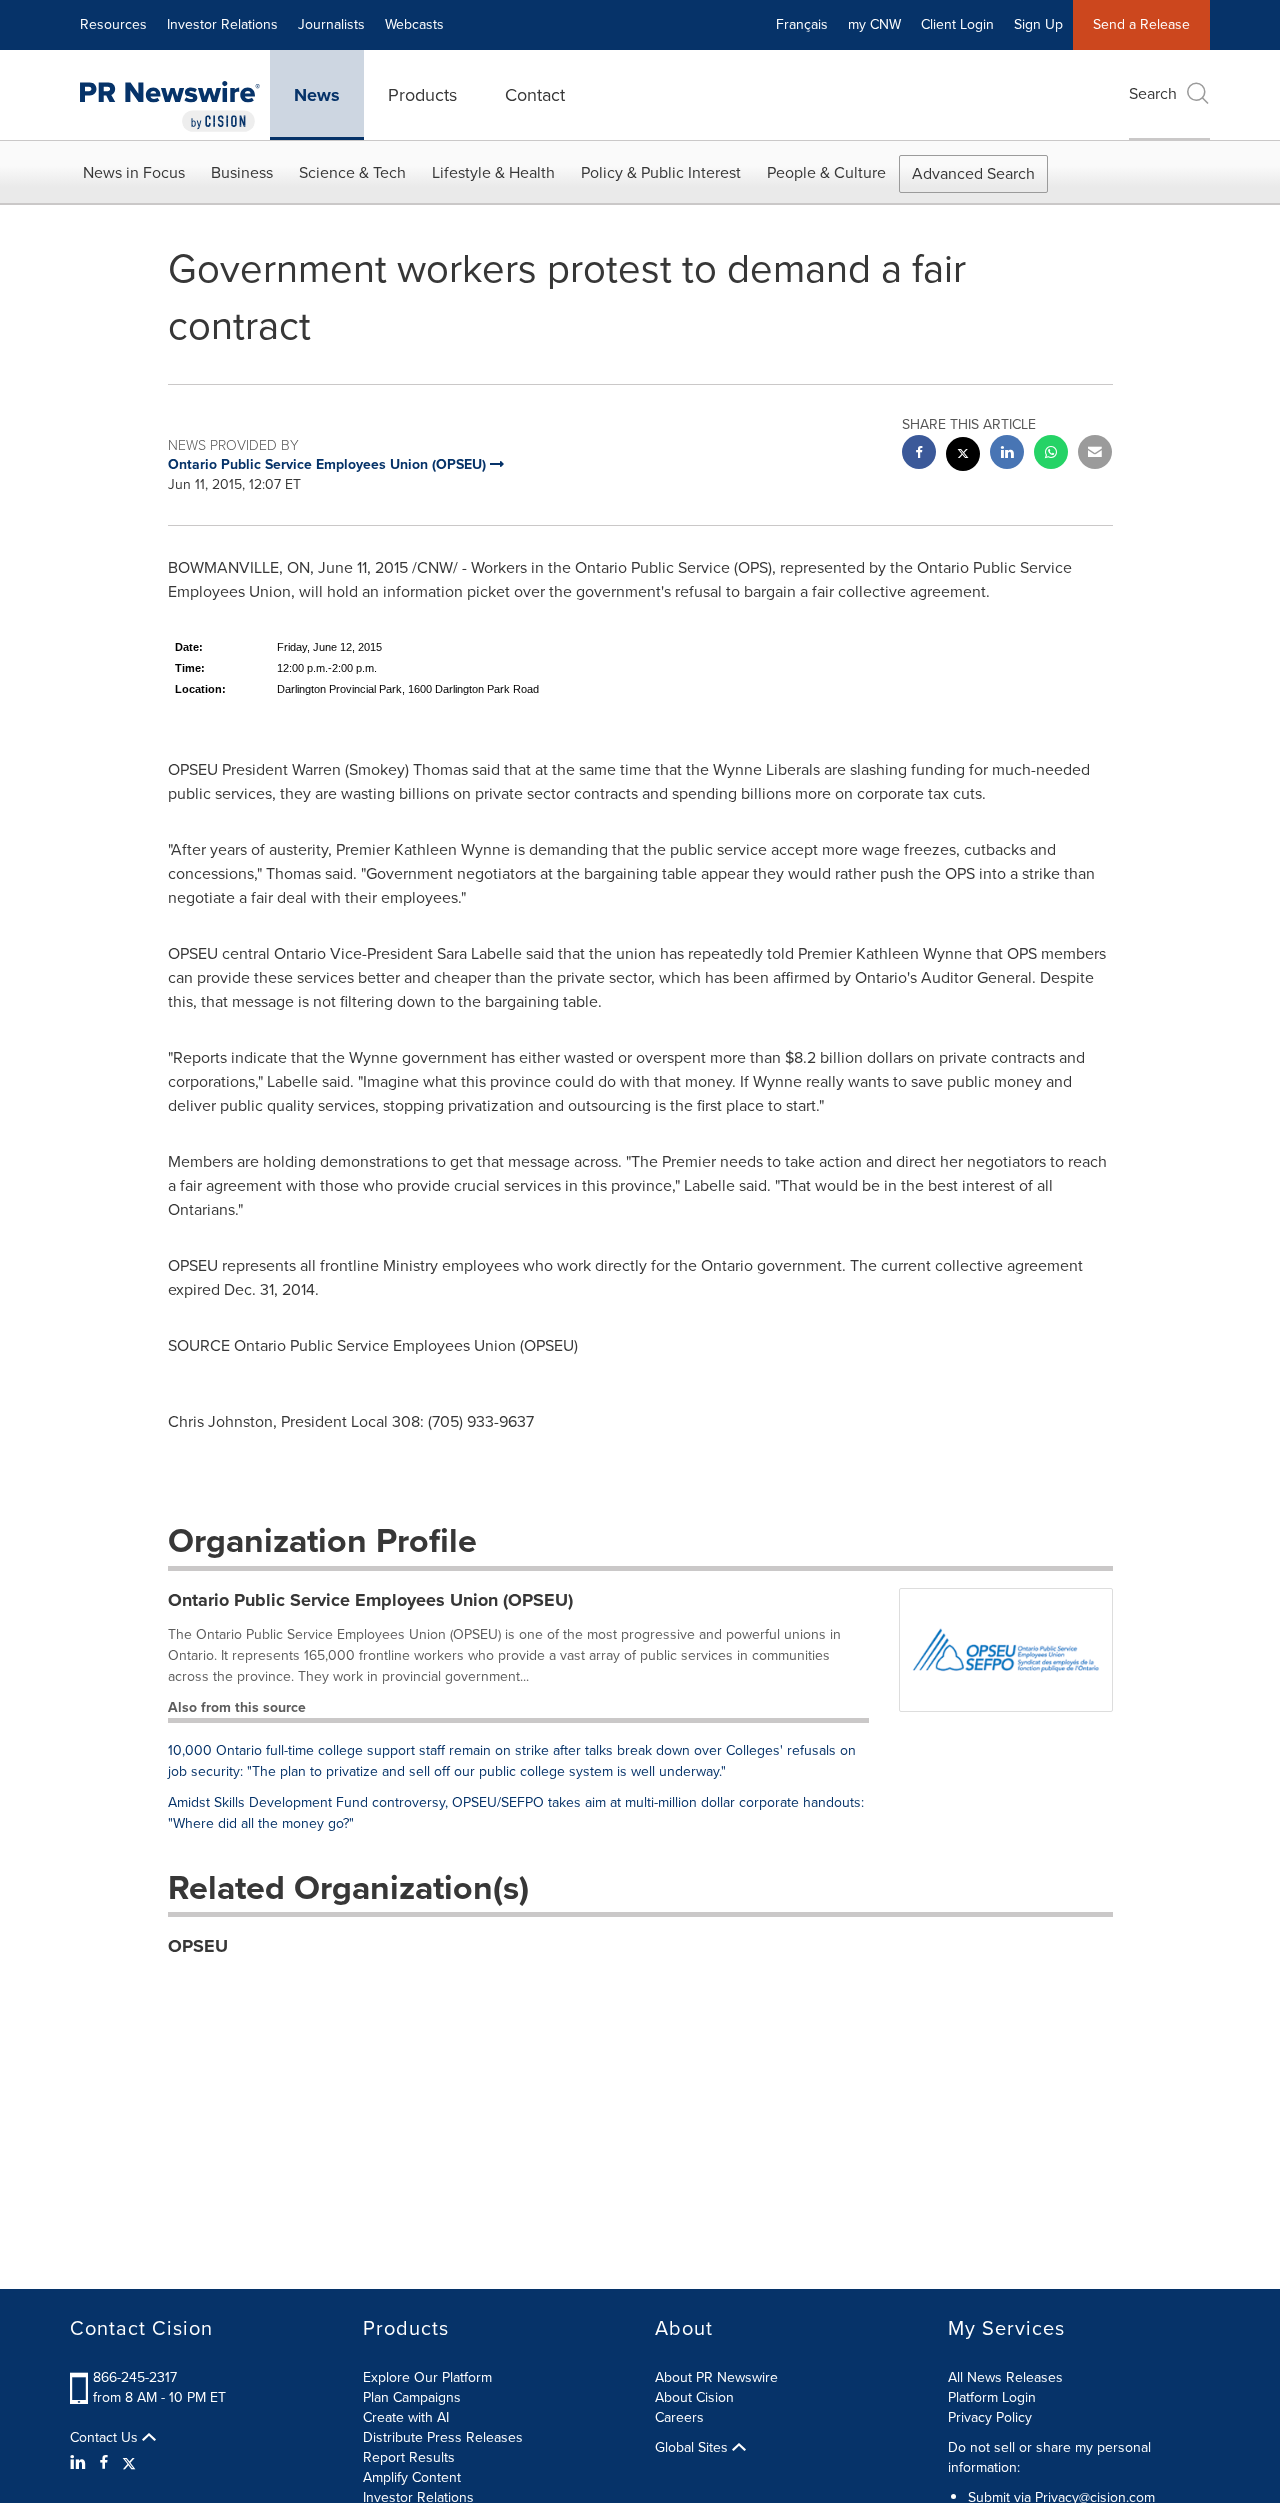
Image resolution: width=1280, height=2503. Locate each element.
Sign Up (1038, 24)
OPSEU (198, 1946)
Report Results (409, 2457)
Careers (679, 2417)
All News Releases (1005, 2377)
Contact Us (106, 2438)
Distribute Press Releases (443, 2437)
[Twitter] (129, 2463)
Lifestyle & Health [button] (493, 172)
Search (1153, 93)
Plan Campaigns (412, 2397)
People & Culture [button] (826, 172)
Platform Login (992, 2397)
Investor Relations (222, 24)
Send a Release (1141, 24)
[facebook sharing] (919, 454)
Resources (113, 24)
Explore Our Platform (427, 2377)
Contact (535, 95)
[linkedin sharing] (1007, 454)
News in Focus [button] (134, 172)
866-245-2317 (135, 2377)
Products (422, 95)
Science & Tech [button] (352, 172)
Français (802, 24)
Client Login (957, 24)
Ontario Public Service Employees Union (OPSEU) (370, 1600)
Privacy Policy (990, 2417)
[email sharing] (1095, 454)
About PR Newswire (716, 2377)
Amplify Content (412, 2477)
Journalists (331, 24)
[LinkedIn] (80, 2463)
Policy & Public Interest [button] (661, 172)
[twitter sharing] (963, 456)
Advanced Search (973, 173)
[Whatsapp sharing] (1051, 454)
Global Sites (693, 2448)
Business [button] (242, 172)
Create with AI (406, 2417)
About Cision (694, 2397)
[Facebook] (104, 2463)
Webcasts (414, 24)
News (317, 95)
